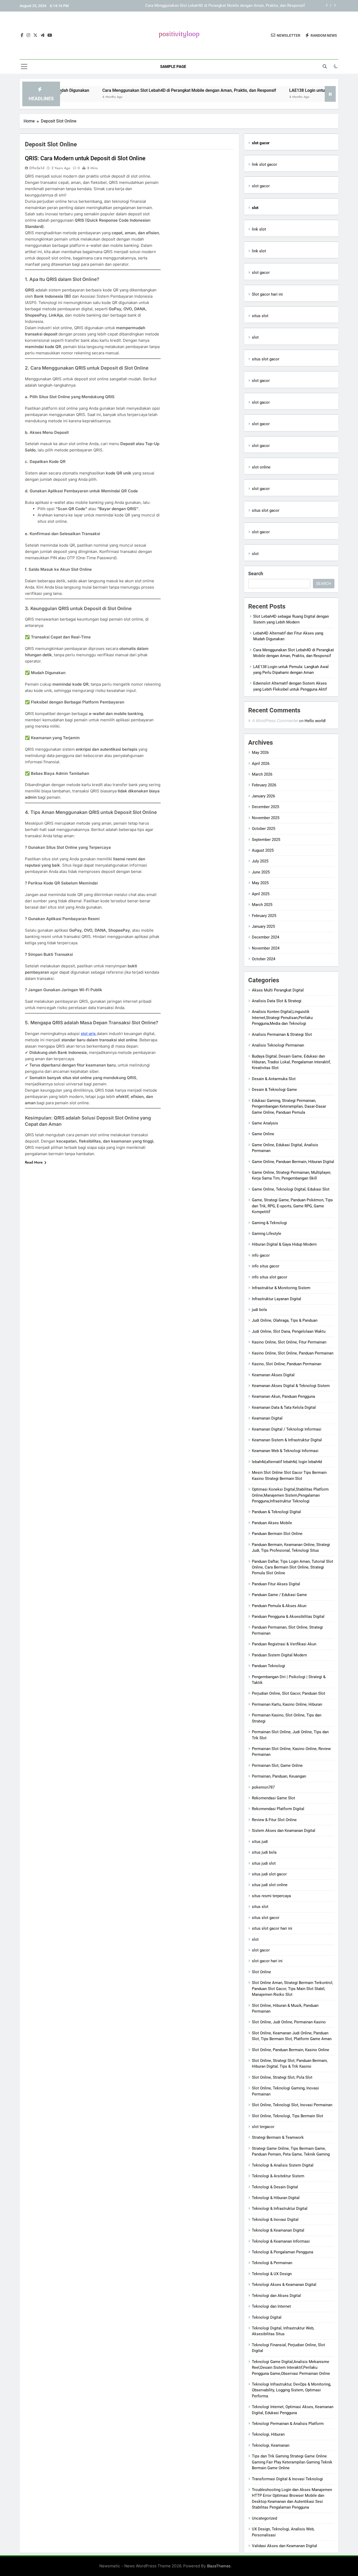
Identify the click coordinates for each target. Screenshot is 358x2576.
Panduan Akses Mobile (272, 1523)
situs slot (260, 316)
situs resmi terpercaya (271, 1896)
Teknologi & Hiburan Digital (276, 2198)
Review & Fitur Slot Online (274, 1820)
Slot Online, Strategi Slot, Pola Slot (282, 2077)
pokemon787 (263, 1787)
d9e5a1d (37, 168)
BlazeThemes (219, 2566)
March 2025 (262, 905)
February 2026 (264, 785)
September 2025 (266, 840)
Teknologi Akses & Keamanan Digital (284, 2285)
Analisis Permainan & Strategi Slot (282, 1034)
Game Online (263, 1134)
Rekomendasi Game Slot (273, 1798)
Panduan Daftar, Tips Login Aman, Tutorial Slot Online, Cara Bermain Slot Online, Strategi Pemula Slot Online (292, 1567)
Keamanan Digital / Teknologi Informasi (287, 1429)
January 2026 (263, 796)
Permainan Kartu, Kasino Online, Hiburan (287, 1704)
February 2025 (264, 916)
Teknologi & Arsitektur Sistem (278, 2176)
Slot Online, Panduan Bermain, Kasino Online (291, 2050)
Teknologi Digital (267, 2317)
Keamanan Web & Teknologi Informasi (285, 1451)
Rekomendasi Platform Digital (278, 1809)
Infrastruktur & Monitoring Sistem (281, 1288)
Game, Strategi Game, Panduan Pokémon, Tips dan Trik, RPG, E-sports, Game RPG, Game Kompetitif (292, 1206)
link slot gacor (264, 164)
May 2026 (260, 753)
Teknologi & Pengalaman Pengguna (283, 2252)
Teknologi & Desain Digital (275, 2187)
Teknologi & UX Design (272, 2274)
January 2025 (263, 926)
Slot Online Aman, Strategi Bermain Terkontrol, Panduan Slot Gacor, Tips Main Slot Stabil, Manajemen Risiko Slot (292, 1989)
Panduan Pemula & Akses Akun (279, 1606)
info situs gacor (266, 1266)
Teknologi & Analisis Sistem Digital (283, 2165)
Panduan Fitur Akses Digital (276, 1584)
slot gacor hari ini (267, 1961)
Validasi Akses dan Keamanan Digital (284, 2546)
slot (255, 337)
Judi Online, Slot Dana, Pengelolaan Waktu (289, 1331)
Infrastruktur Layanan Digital (276, 1299)
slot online (261, 467)
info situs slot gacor (270, 1277)
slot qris (89, 1034)
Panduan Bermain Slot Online (277, 1534)
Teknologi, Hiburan (268, 2434)
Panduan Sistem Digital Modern (279, 1655)
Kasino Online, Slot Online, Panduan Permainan (293, 1353)
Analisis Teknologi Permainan (278, 1045)
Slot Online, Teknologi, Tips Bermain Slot (288, 2116)
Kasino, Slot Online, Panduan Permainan (287, 1364)
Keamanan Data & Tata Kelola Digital (284, 1407)
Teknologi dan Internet (271, 2306)
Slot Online (261, 1972)
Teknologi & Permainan (272, 2263)
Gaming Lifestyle (267, 1234)
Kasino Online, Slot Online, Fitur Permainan (289, 1342)
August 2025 (263, 850)
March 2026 (262, 774)
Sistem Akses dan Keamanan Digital (284, 1831)
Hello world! (315, 721)
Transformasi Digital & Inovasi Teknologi (287, 2479)
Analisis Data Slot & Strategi (277, 1001)
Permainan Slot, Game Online (277, 1766)
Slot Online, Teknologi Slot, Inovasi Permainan (292, 2105)
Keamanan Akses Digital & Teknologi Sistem (291, 1386)
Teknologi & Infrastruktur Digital (280, 2209)
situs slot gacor (266, 359)
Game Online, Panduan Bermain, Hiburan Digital (293, 1162)
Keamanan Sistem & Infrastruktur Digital (287, 1440)
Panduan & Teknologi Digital (276, 1512)
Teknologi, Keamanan (271, 2445)
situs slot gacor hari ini (272, 1928)
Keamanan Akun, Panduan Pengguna (283, 1396)
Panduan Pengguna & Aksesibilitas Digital (288, 1617)
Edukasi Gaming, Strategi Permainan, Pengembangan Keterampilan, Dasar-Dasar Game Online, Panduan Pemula (289, 1106)
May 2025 (260, 883)
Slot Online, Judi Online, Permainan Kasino (289, 2022)
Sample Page (173, 67)
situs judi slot (264, 1863)
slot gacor (261, 186)
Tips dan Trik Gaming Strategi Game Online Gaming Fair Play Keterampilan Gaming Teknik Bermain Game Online (292, 2462)
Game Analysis (265, 1123)
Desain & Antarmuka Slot (274, 1079)
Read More (34, 1162)
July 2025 (260, 861)
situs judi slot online (270, 1885)
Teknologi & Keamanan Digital (278, 2230)
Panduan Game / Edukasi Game (279, 1595)
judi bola (259, 1310)
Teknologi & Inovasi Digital (275, 2220)
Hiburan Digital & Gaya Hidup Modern (284, 1244)
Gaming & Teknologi (269, 1223)
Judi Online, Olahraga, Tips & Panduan (285, 1320)
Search (256, 574)
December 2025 (265, 807)
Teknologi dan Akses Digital (276, 2296)
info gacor (261, 1255)
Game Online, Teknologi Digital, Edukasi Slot (291, 1189)
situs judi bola (264, 1852)
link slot (259, 229)
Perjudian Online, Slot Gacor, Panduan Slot (289, 1693)
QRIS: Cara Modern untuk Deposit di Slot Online (85, 158)
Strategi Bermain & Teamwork (278, 2137)
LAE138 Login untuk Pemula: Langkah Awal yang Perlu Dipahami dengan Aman (236, 6)
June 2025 (261, 872)
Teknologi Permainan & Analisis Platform (288, 2424)
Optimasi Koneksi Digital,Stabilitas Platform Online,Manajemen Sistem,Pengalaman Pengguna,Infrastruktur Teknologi (290, 1495)
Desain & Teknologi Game (274, 1090)
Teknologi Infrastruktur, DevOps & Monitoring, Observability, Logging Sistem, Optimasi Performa (291, 2390)
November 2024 (266, 948)
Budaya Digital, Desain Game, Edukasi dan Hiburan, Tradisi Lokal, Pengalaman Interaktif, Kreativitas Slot (291, 1062)
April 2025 (261, 894)
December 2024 (265, 937)
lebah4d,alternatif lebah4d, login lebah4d (287, 1462)
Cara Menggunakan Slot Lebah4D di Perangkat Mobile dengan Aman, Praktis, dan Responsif (132, 90)
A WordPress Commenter (275, 721)
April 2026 (261, 764)
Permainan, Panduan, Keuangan (279, 1776)
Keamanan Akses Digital (273, 1375)
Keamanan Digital (267, 1418)
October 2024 (264, 959)
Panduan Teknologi (268, 1666)
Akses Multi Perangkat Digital (278, 990)
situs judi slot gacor (269, 1874)
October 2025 (264, 829)
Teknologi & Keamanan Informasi (281, 2241)
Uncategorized (264, 2518)
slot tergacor (263, 2127)
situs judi (260, 1842)
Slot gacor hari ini (267, 294)
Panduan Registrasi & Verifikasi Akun (284, 1644)
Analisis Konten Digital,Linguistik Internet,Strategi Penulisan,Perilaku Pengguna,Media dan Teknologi (282, 1018)
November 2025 (266, 818)
